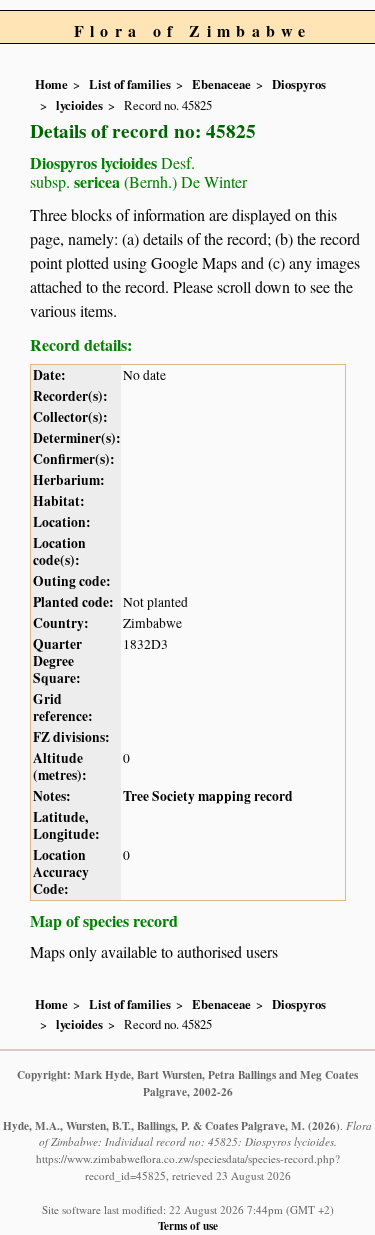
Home (51, 84)
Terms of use (188, 1225)
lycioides (79, 105)
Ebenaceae (221, 84)
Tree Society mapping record (208, 796)
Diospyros (299, 84)
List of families (130, 84)
